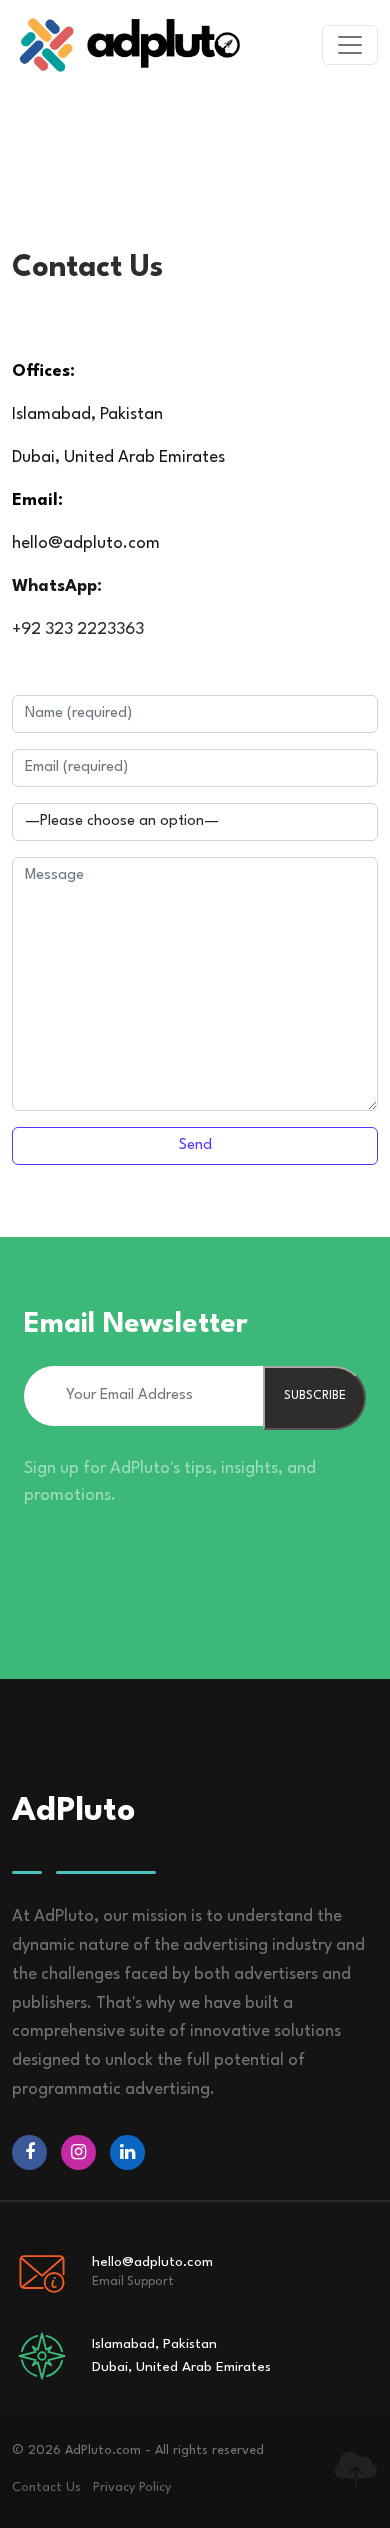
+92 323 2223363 (78, 629)
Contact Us (46, 2487)
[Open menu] (350, 45)
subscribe (315, 1396)
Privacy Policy (132, 2487)
